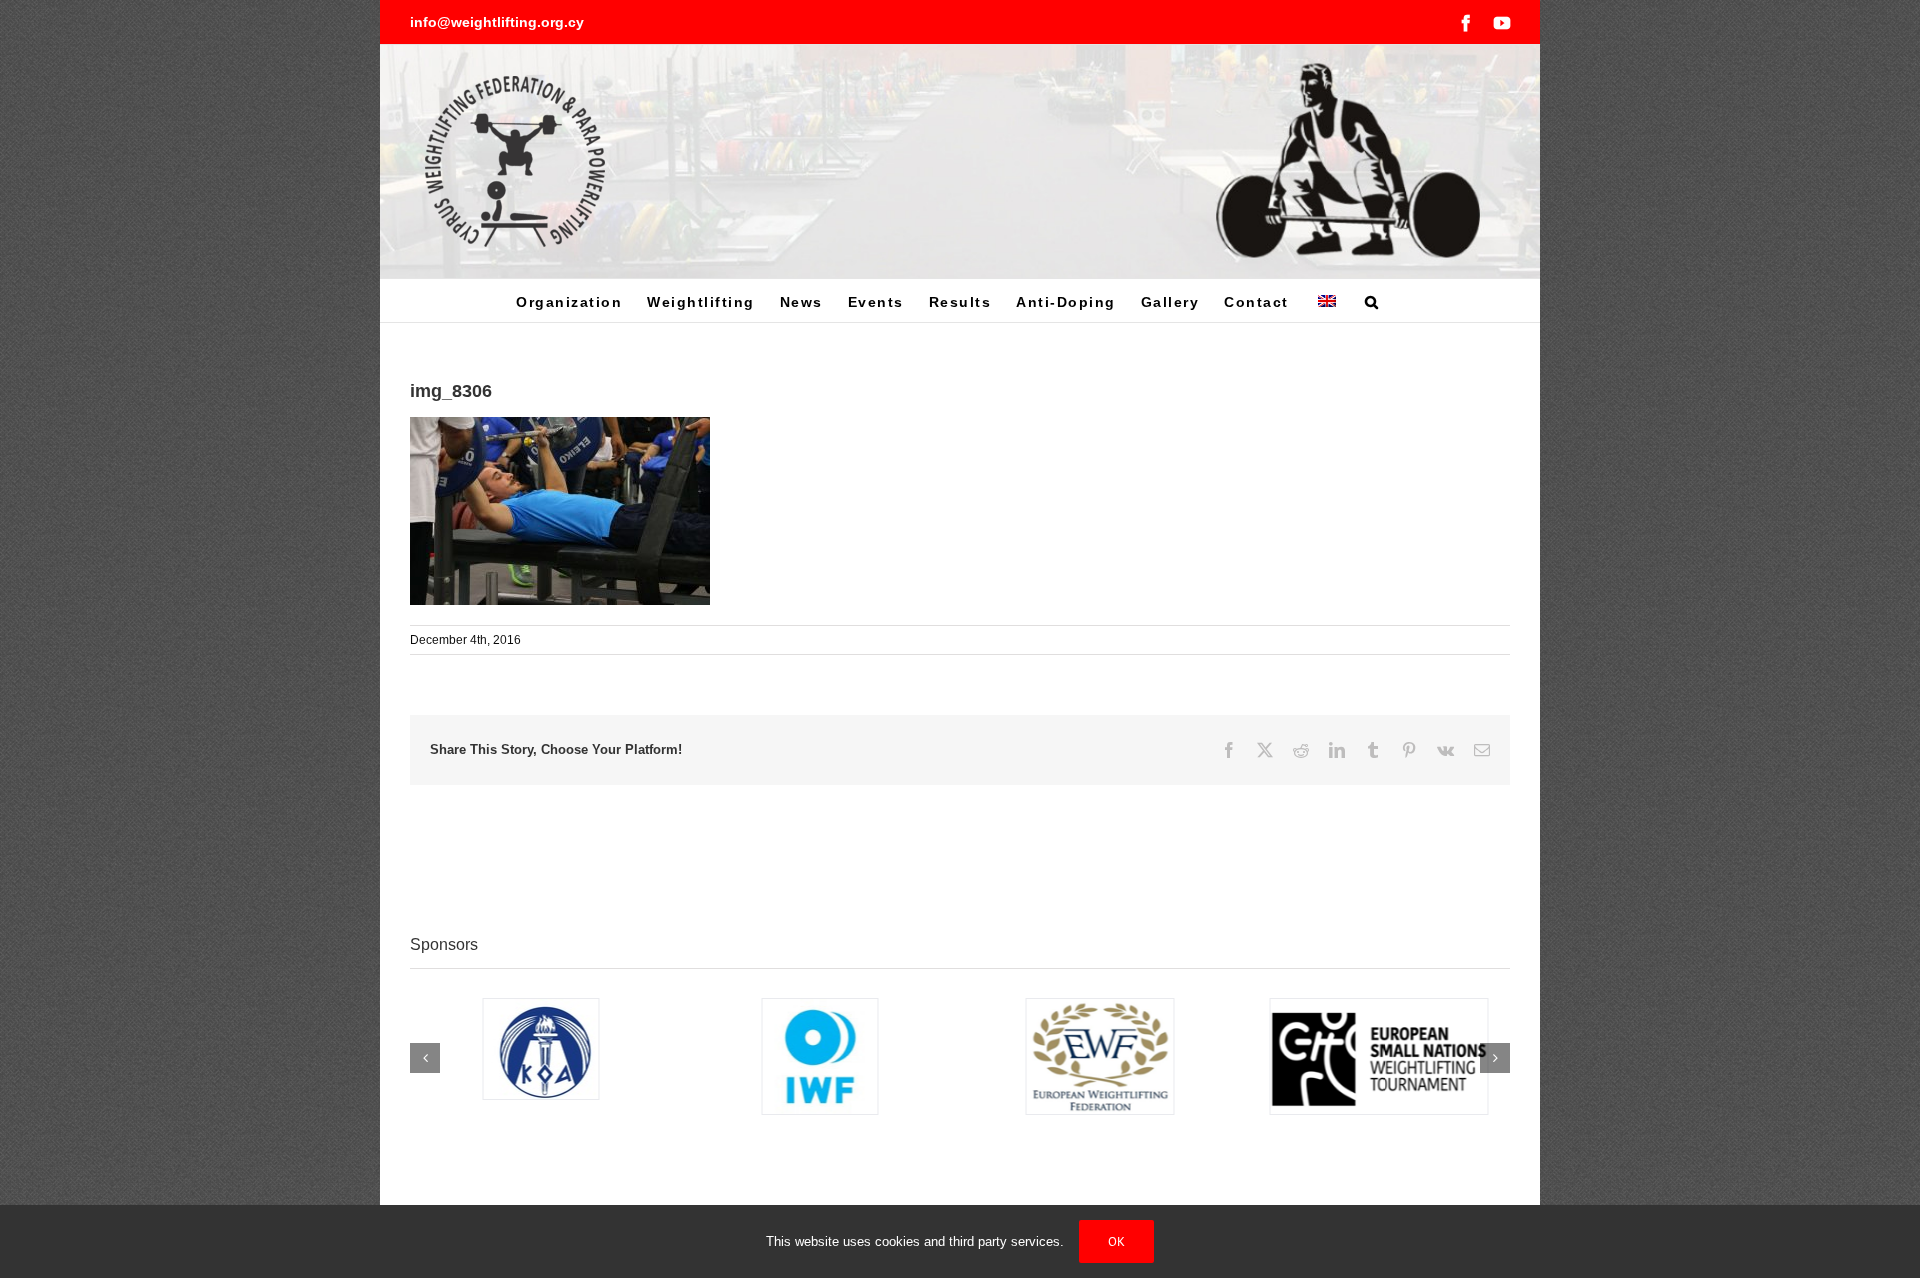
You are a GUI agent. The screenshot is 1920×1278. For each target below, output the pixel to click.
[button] (1372, 300)
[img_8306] (560, 427)
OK (1116, 1241)
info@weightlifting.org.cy (497, 22)
